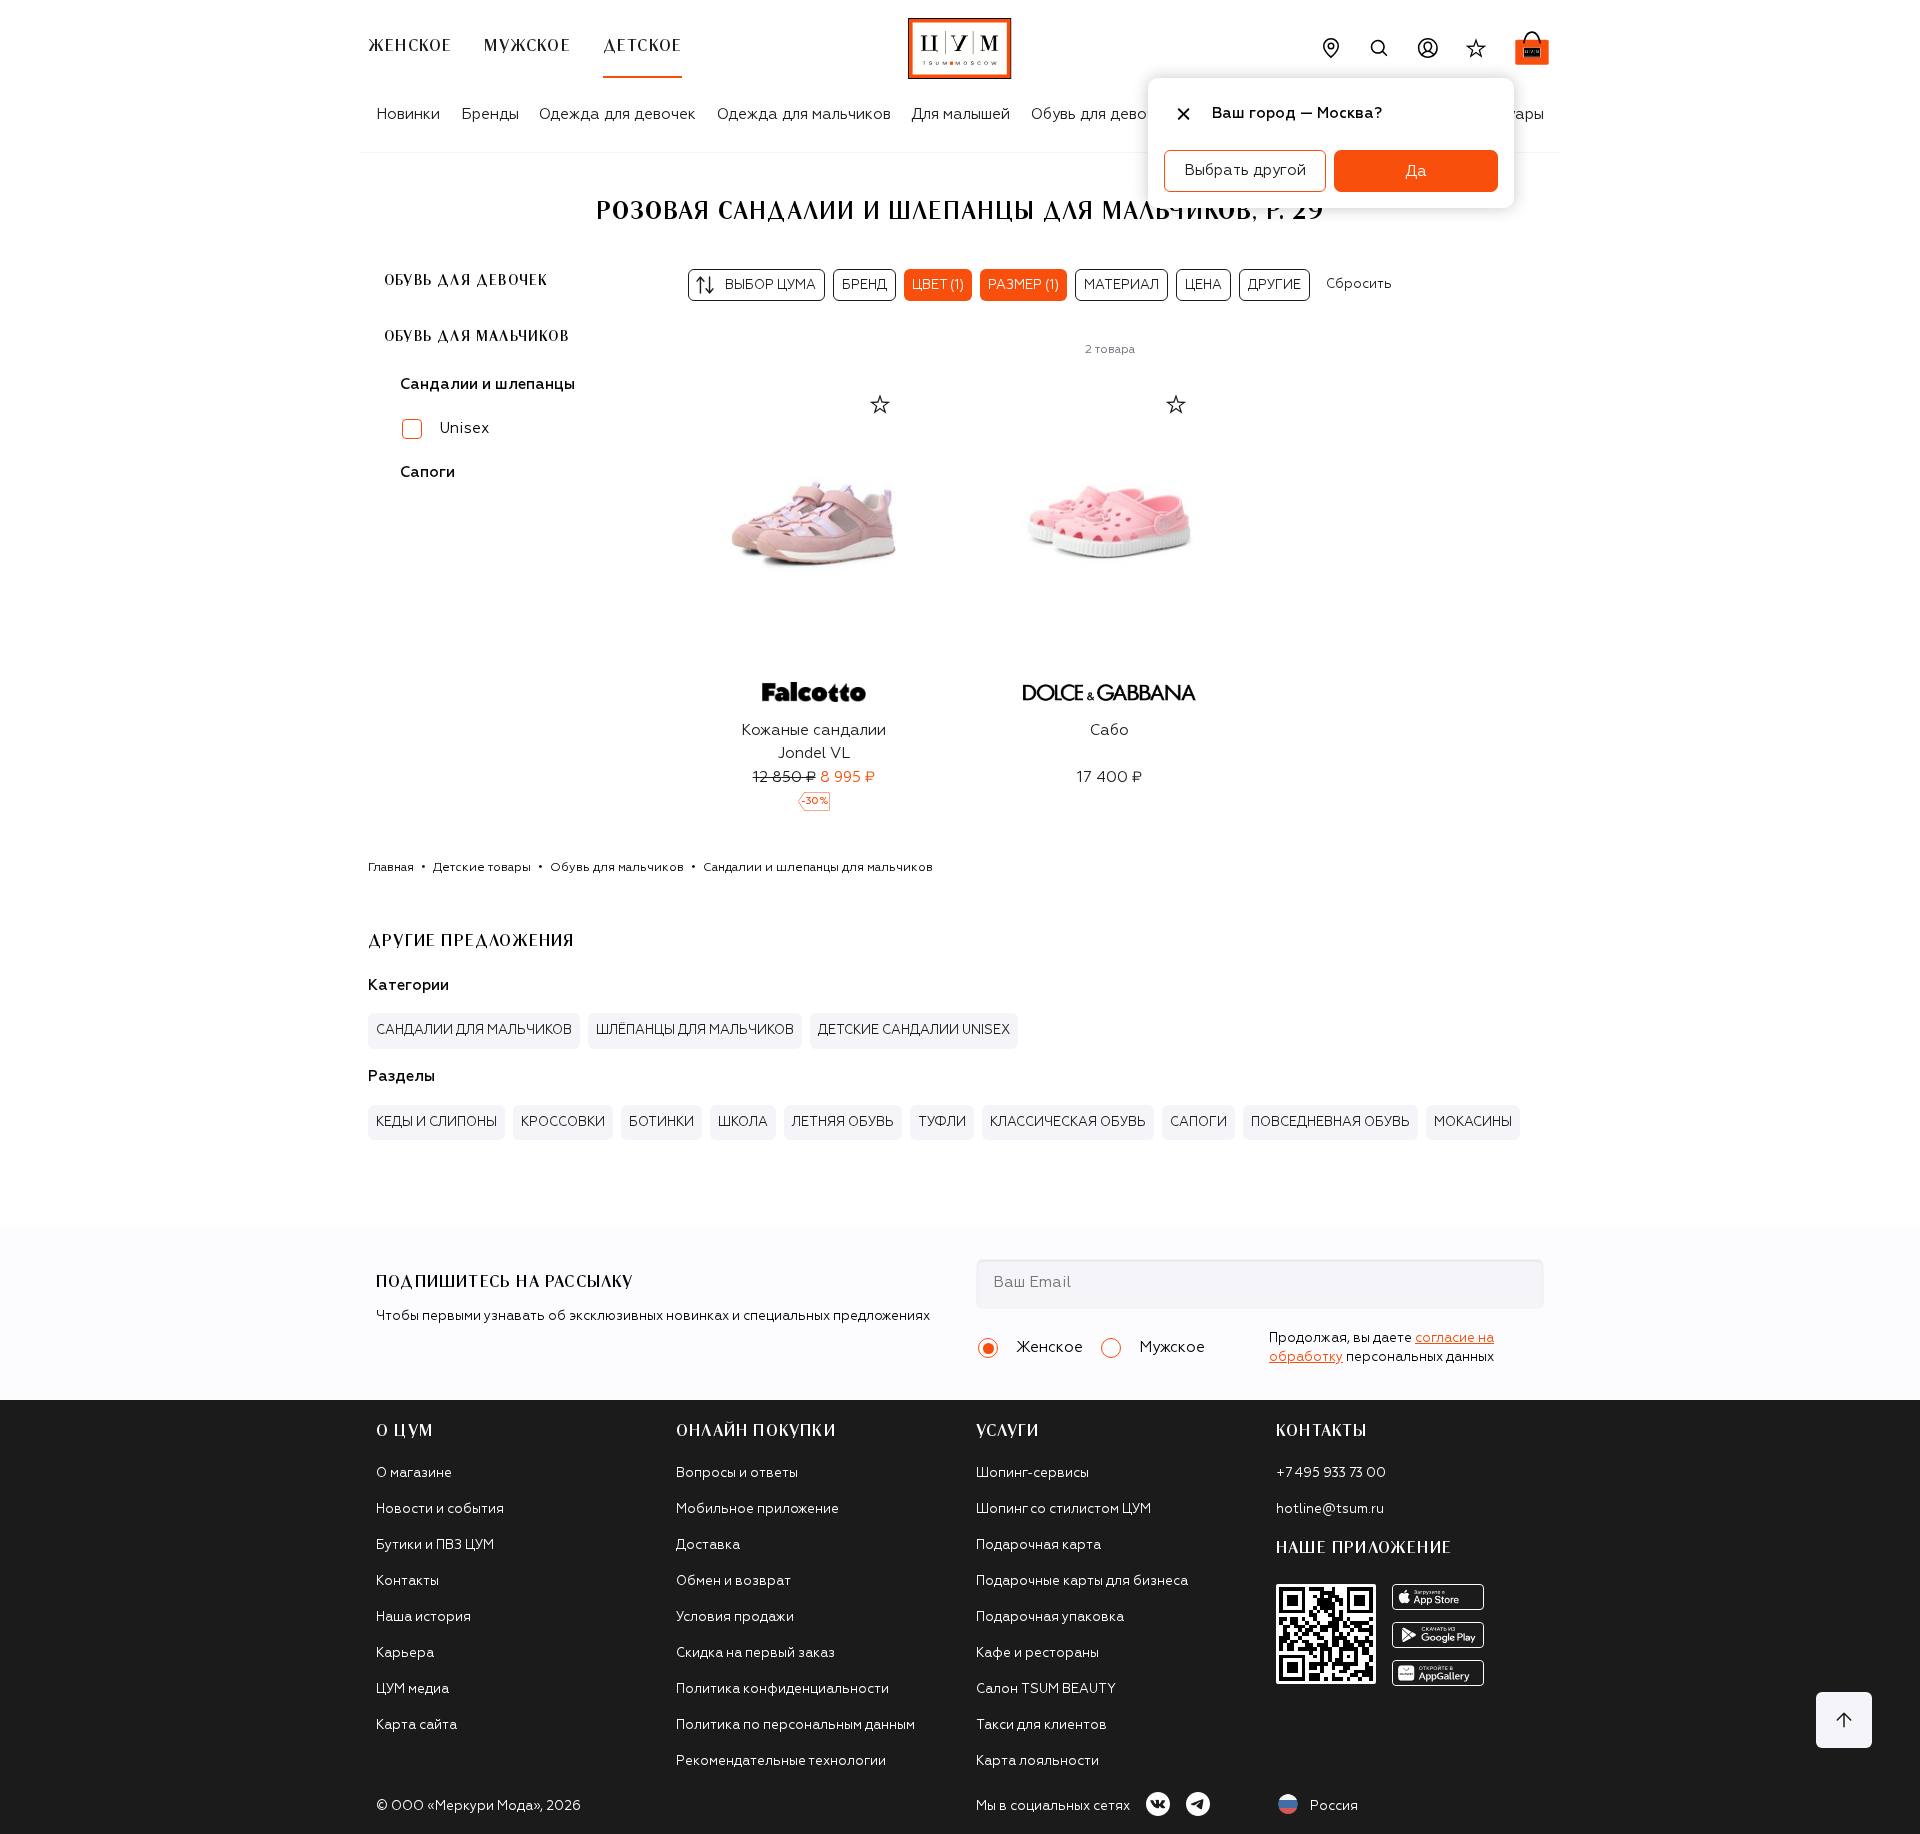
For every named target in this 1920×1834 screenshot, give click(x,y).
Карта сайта (416, 1725)
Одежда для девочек (617, 114)
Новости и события (440, 1509)
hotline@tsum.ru (1330, 1509)
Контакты (407, 1581)
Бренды (490, 114)
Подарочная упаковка (1050, 1617)
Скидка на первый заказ (755, 1653)
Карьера (405, 1653)
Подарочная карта (1038, 1545)
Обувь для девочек (1101, 114)
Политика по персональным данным (795, 1725)
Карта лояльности (1037, 1761)
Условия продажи (735, 1617)
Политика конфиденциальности (782, 1689)
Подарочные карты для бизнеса (1082, 1581)
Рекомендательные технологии (781, 1761)
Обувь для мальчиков (476, 336)
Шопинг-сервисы (1032, 1473)
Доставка (708, 1545)
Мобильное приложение (757, 1509)
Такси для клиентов (1041, 1725)
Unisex (464, 427)
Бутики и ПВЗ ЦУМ (435, 1545)
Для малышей (960, 114)
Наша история (423, 1617)
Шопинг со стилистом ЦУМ (1063, 1509)
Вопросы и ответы (737, 1473)
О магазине (414, 1473)
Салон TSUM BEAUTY (1046, 1689)
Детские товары (482, 868)
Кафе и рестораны (1037, 1653)
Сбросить (1359, 284)
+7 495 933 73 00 (1331, 1473)
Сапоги (427, 472)
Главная (391, 868)
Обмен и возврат (733, 1581)
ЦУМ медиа (412, 1689)
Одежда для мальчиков (804, 114)
